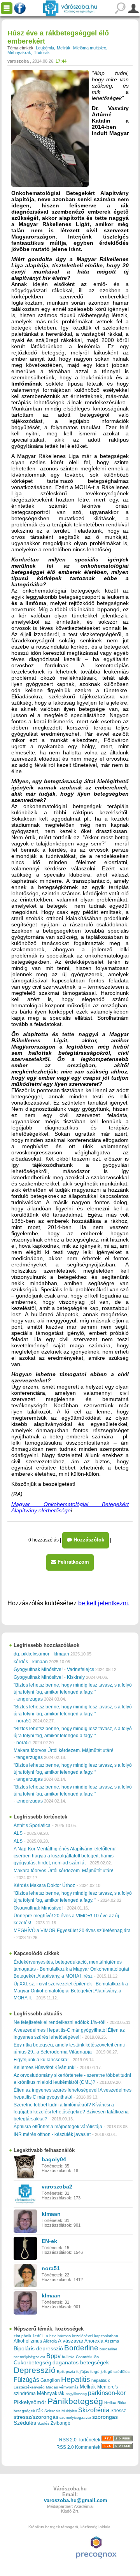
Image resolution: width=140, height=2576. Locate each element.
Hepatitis (76, 2379)
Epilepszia (66, 2372)
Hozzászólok (88, 1540)
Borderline (81, 2348)
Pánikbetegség (75, 2401)
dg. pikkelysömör (31, 1654)
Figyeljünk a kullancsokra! (41, 2060)
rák (40, 2411)
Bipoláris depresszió (38, 2348)
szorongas (105, 2417)
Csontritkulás (87, 2357)
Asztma (112, 2341)
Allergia (50, 2341)
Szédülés (25, 2423)
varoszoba (18, 61)
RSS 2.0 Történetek (80, 2440)
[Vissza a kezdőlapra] (70, 8)
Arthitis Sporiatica (32, 1825)
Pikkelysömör (30, 2402)
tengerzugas (30, 1699)
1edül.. (38, 2336)
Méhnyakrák (19, 53)
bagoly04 (54, 2159)
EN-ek (49, 2241)
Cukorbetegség (32, 2363)
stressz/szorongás (36, 2417)
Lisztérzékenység (29, 2387)
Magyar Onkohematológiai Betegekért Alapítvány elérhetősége (70, 1507)
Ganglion (50, 2380)
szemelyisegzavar (75, 2417)
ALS (18, 1833)
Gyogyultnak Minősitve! (38, 1669)
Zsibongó (60, 2423)
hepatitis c (101, 2380)
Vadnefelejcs (80, 1669)
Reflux (110, 2402)
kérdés (21, 1662)
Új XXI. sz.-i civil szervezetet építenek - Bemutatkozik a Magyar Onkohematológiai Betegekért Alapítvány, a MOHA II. (71, 1991)
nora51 (24, 1721)
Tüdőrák (42, 53)
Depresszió (35, 2370)
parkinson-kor (107, 2393)
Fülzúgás (26, 2380)
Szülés (43, 2423)
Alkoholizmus (28, 2341)
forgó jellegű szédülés (110, 2372)
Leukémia (45, 48)
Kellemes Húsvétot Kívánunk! (45, 2067)
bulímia (68, 2357)
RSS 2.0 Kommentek (79, 2447)
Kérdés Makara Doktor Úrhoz (44, 1885)
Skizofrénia (94, 2410)
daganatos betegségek (81, 2363)
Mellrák (64, 48)
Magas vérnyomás (62, 2387)
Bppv (53, 2356)
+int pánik (22, 2336)
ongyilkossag (76, 2394)
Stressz (118, 2411)
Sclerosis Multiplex (61, 2411)
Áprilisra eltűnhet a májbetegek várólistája (58, 2127)
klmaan (61, 1654)
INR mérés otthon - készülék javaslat (52, 2134)
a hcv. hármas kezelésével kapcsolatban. (83, 2336)
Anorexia (94, 2341)
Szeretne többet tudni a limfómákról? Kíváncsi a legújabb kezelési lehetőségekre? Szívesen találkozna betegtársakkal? (71, 2112)
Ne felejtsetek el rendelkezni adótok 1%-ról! (59, 2022)
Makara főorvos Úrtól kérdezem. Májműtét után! (63, 1750)
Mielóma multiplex (90, 48)
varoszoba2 (57, 2187)
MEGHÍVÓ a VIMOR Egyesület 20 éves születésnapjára (72, 1931)
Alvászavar (71, 2341)
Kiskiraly (76, 1677)
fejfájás (83, 2372)
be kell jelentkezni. (104, 1603)
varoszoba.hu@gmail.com (76, 2500)
